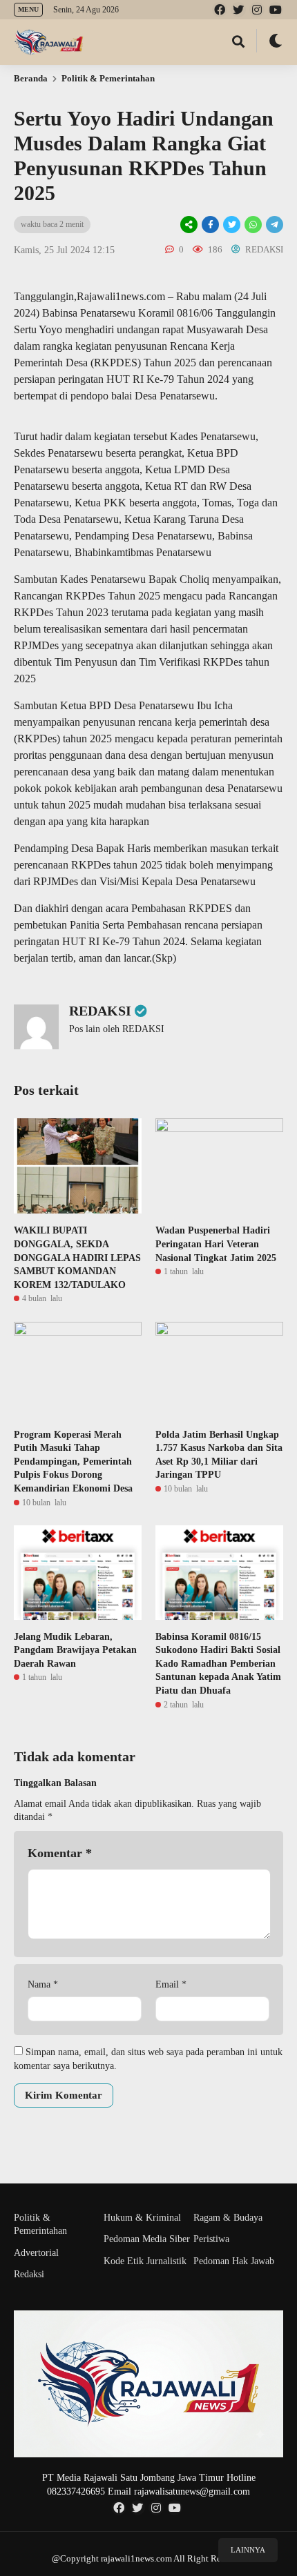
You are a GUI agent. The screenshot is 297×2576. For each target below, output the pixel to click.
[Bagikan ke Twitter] (232, 225)
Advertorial (36, 2253)
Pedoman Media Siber (147, 2239)
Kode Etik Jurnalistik (145, 2261)
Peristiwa (211, 2239)
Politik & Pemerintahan (108, 78)
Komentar (60, 1853)
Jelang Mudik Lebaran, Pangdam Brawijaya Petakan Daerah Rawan (75, 1650)
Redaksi (29, 2274)
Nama (43, 1984)
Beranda (31, 78)
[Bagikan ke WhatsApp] (252, 225)
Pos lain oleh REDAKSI (117, 1029)
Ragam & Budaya (228, 2218)
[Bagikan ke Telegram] (274, 225)
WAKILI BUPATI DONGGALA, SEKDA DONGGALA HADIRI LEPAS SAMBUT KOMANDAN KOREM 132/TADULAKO (77, 1257)
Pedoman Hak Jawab (234, 2261)
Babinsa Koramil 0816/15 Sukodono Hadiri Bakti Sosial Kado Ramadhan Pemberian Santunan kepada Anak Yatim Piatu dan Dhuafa (218, 1664)
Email (171, 1984)
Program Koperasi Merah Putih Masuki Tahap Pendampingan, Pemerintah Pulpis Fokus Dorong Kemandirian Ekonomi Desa (73, 1462)
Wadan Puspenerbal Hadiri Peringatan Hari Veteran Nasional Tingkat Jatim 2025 (216, 1244)
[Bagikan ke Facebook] (210, 225)
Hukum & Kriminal (142, 2218)
